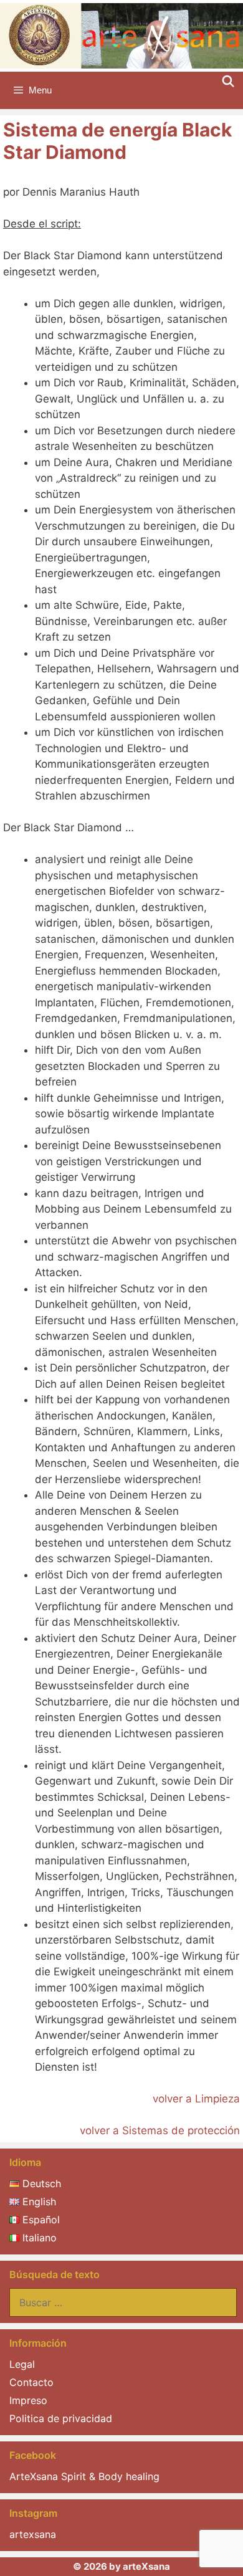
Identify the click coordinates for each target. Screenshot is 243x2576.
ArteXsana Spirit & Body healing (84, 2476)
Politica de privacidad (61, 2418)
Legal (22, 2364)
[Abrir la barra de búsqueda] (228, 82)
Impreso (28, 2400)
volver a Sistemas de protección (160, 2130)
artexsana (33, 2534)
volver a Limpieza (196, 2099)
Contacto (31, 2382)
